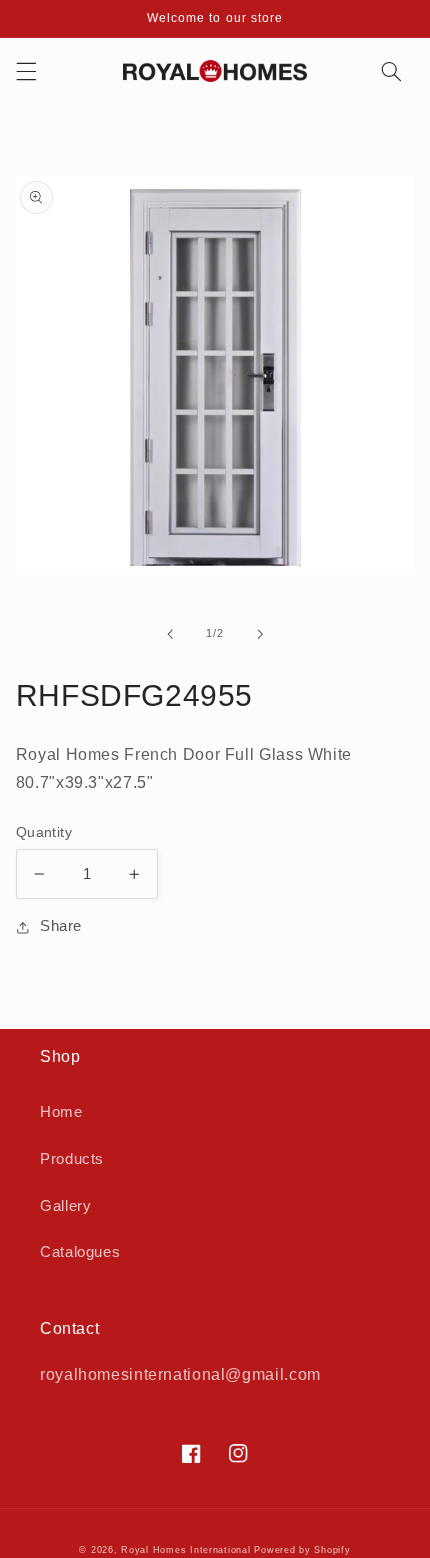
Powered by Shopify (302, 1550)
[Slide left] (170, 634)
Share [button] (61, 926)
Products (72, 1159)
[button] (26, 71)
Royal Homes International (185, 1550)
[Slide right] (260, 634)
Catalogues (80, 1252)
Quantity (44, 832)
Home (61, 1112)
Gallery (65, 1206)
